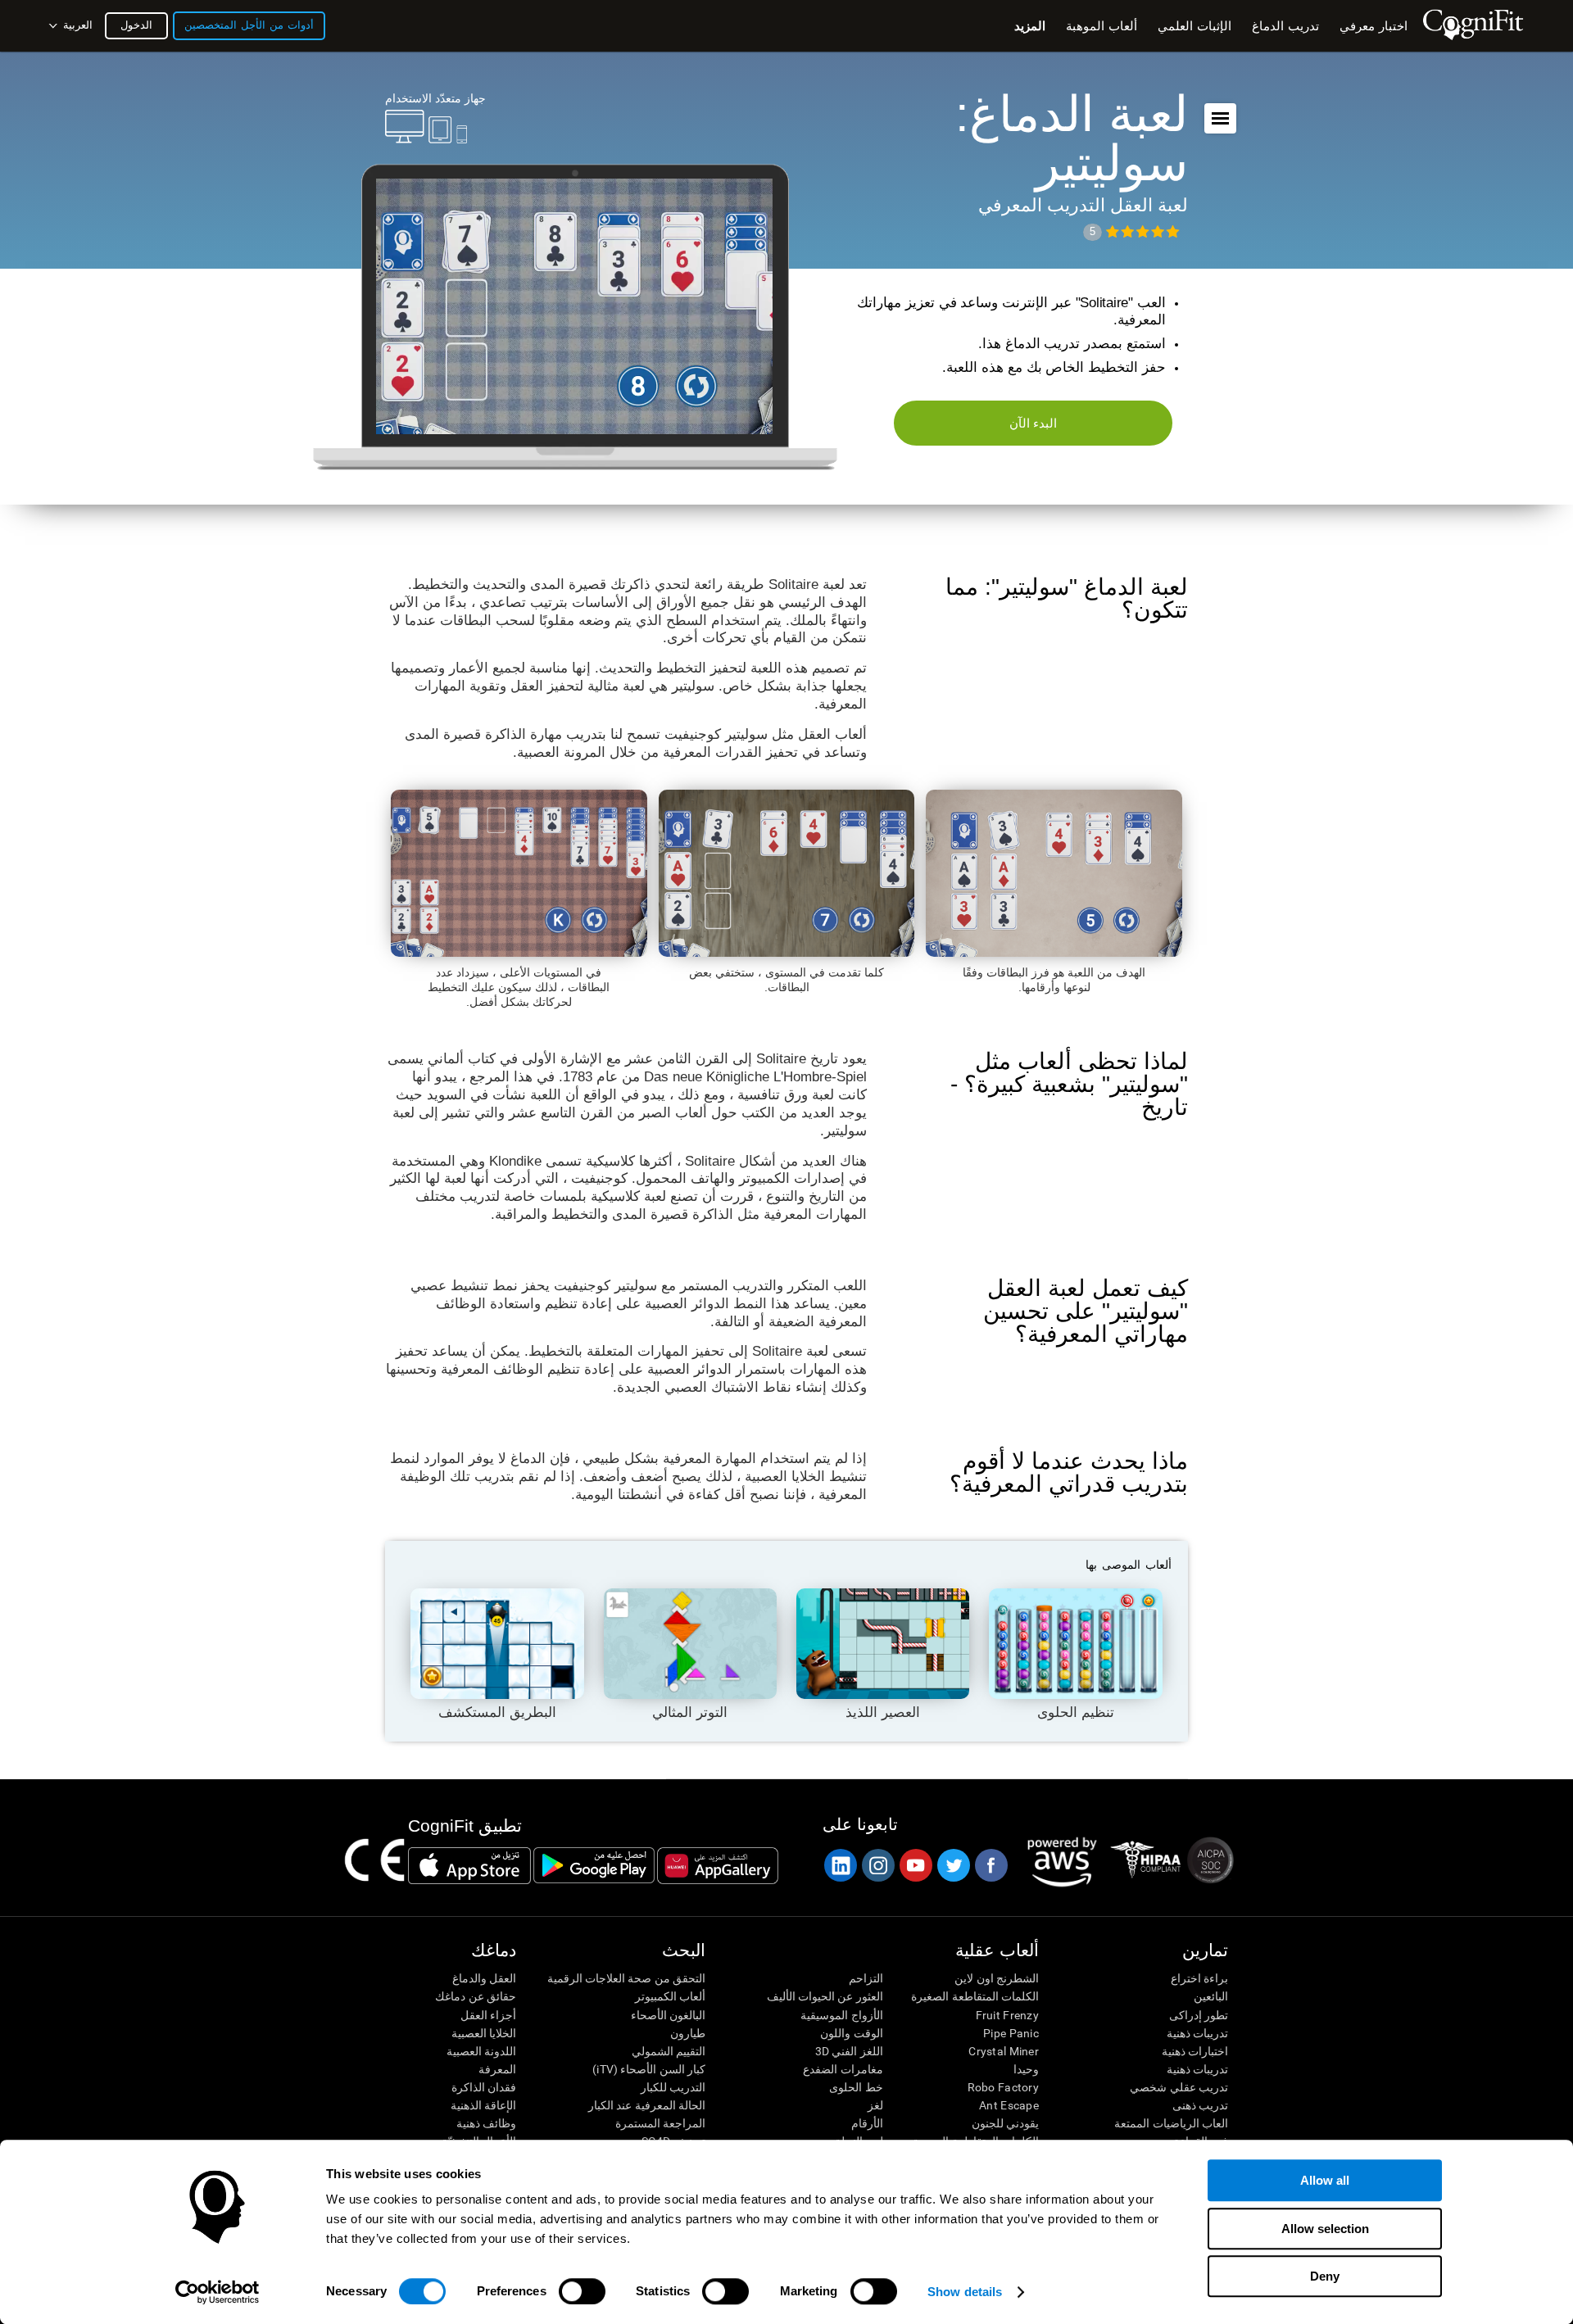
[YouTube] (915, 1865)
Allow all (1325, 2180)
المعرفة (497, 2069)
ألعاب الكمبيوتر (670, 1996)
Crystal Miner (1004, 2051)
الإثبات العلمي (1194, 26)
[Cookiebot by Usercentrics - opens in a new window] (218, 2292)
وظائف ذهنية (486, 2123)
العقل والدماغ (484, 1978)
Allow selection (1325, 2229)
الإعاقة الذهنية (483, 2105)
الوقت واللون (851, 2033)
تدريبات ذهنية (1197, 2033)
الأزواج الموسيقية (841, 2015)
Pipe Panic (1011, 2033)
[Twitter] (953, 1865)
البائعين (1211, 1996)
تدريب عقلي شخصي (1179, 2087)
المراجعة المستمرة (660, 2123)
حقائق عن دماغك (476, 1996)
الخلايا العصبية (484, 2033)
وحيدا (1026, 2069)
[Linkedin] (840, 1865)
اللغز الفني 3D (849, 2051)
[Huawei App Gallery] (718, 1865)
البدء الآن (1034, 423)
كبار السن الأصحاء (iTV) (649, 2069)
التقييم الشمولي (669, 2051)
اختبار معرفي (1374, 26)
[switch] (582, 2291)
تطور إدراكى (1199, 2015)
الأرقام (867, 2123)
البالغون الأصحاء (668, 2015)
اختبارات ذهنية (1195, 2051)
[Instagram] (877, 1865)
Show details (965, 2292)
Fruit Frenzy (1007, 2015)
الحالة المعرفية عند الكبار (647, 2105)
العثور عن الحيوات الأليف (825, 1996)
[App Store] (469, 1865)
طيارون (688, 2033)
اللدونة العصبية (481, 2051)
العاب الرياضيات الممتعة (1171, 2123)
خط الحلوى (856, 2087)
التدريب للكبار (673, 2087)
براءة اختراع (1199, 1978)
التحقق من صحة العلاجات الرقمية (626, 1978)
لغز (875, 2105)
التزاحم (866, 1978)
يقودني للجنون (1005, 2123)
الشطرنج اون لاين (997, 1978)
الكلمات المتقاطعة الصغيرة (975, 1996)
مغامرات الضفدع (843, 2069)
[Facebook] (990, 1865)
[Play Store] (594, 1865)
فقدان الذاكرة (484, 2087)
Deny (1325, 2276)
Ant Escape (1009, 2105)
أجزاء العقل (488, 2015)
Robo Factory (1003, 2087)
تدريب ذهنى (1200, 2105)
